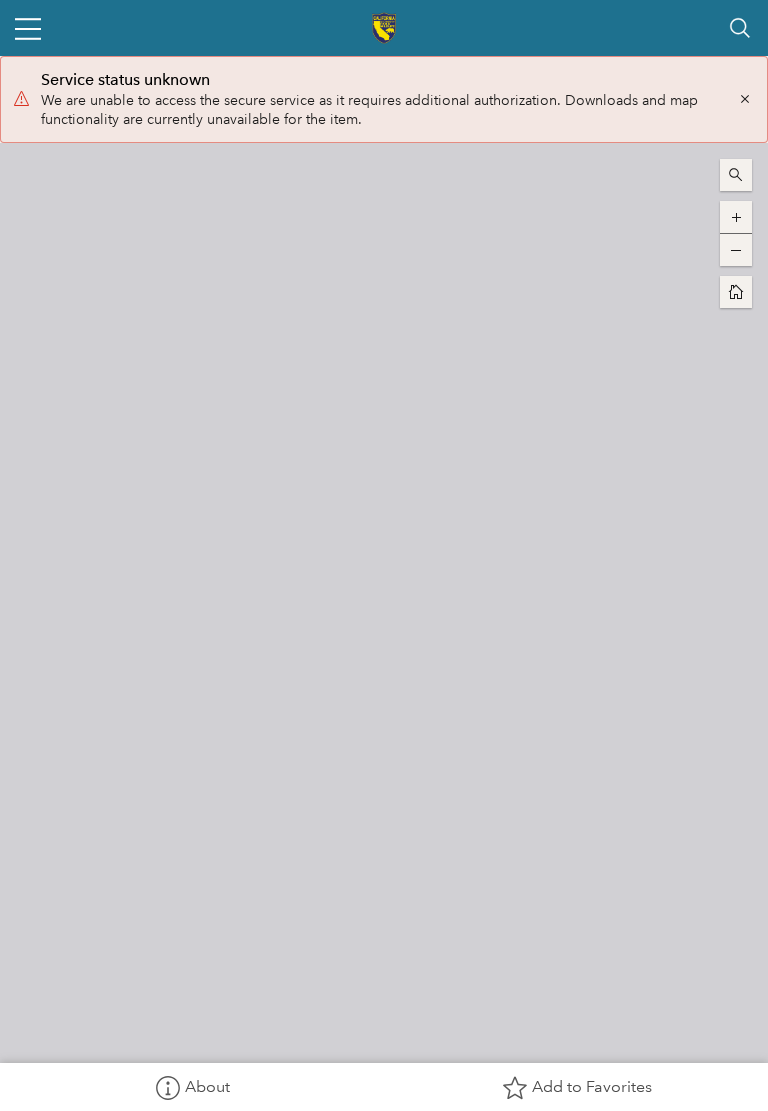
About (207, 1086)
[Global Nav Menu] (28, 28)
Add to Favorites (592, 1086)
